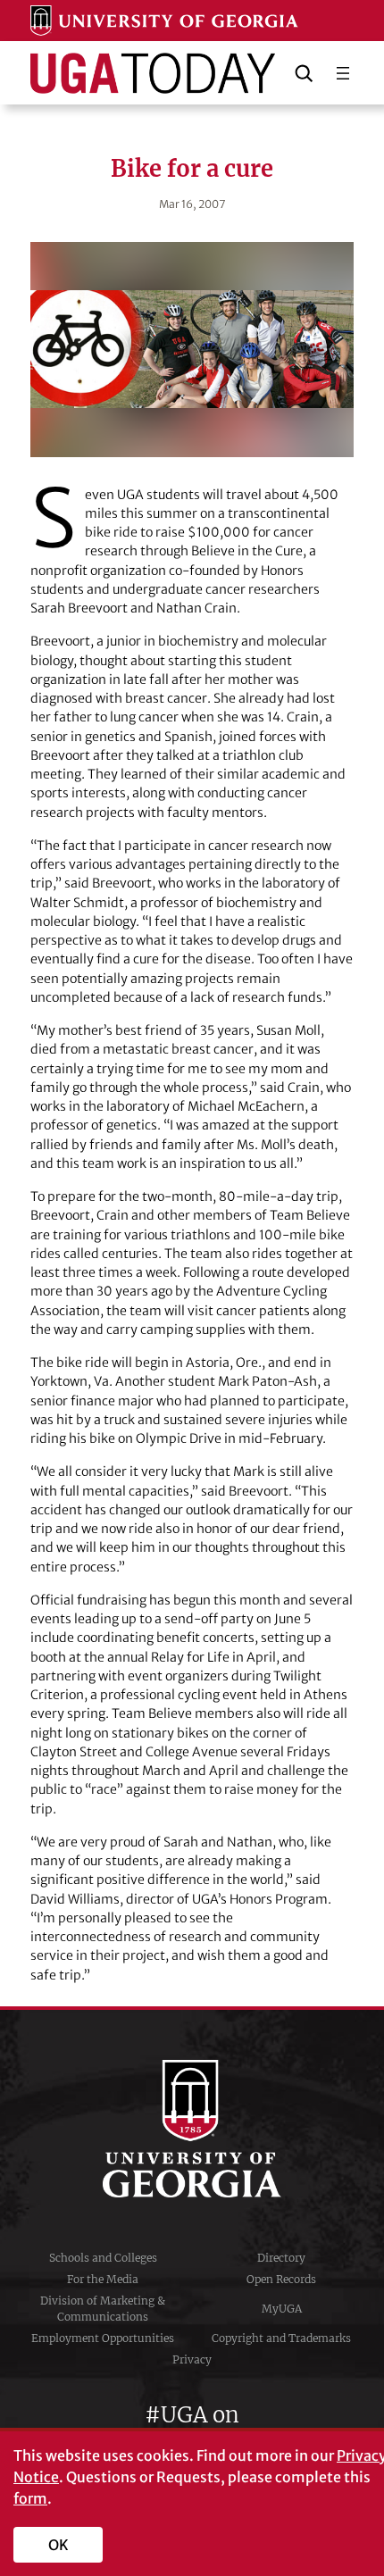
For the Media (103, 2279)
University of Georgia (192, 2129)
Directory (281, 2258)
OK (58, 2545)
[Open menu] (343, 73)
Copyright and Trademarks (281, 2338)
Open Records (281, 2279)
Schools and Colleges (103, 2258)
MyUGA (282, 2309)
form (30, 2498)
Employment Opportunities (103, 2338)
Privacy (192, 2359)
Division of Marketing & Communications (103, 2309)
